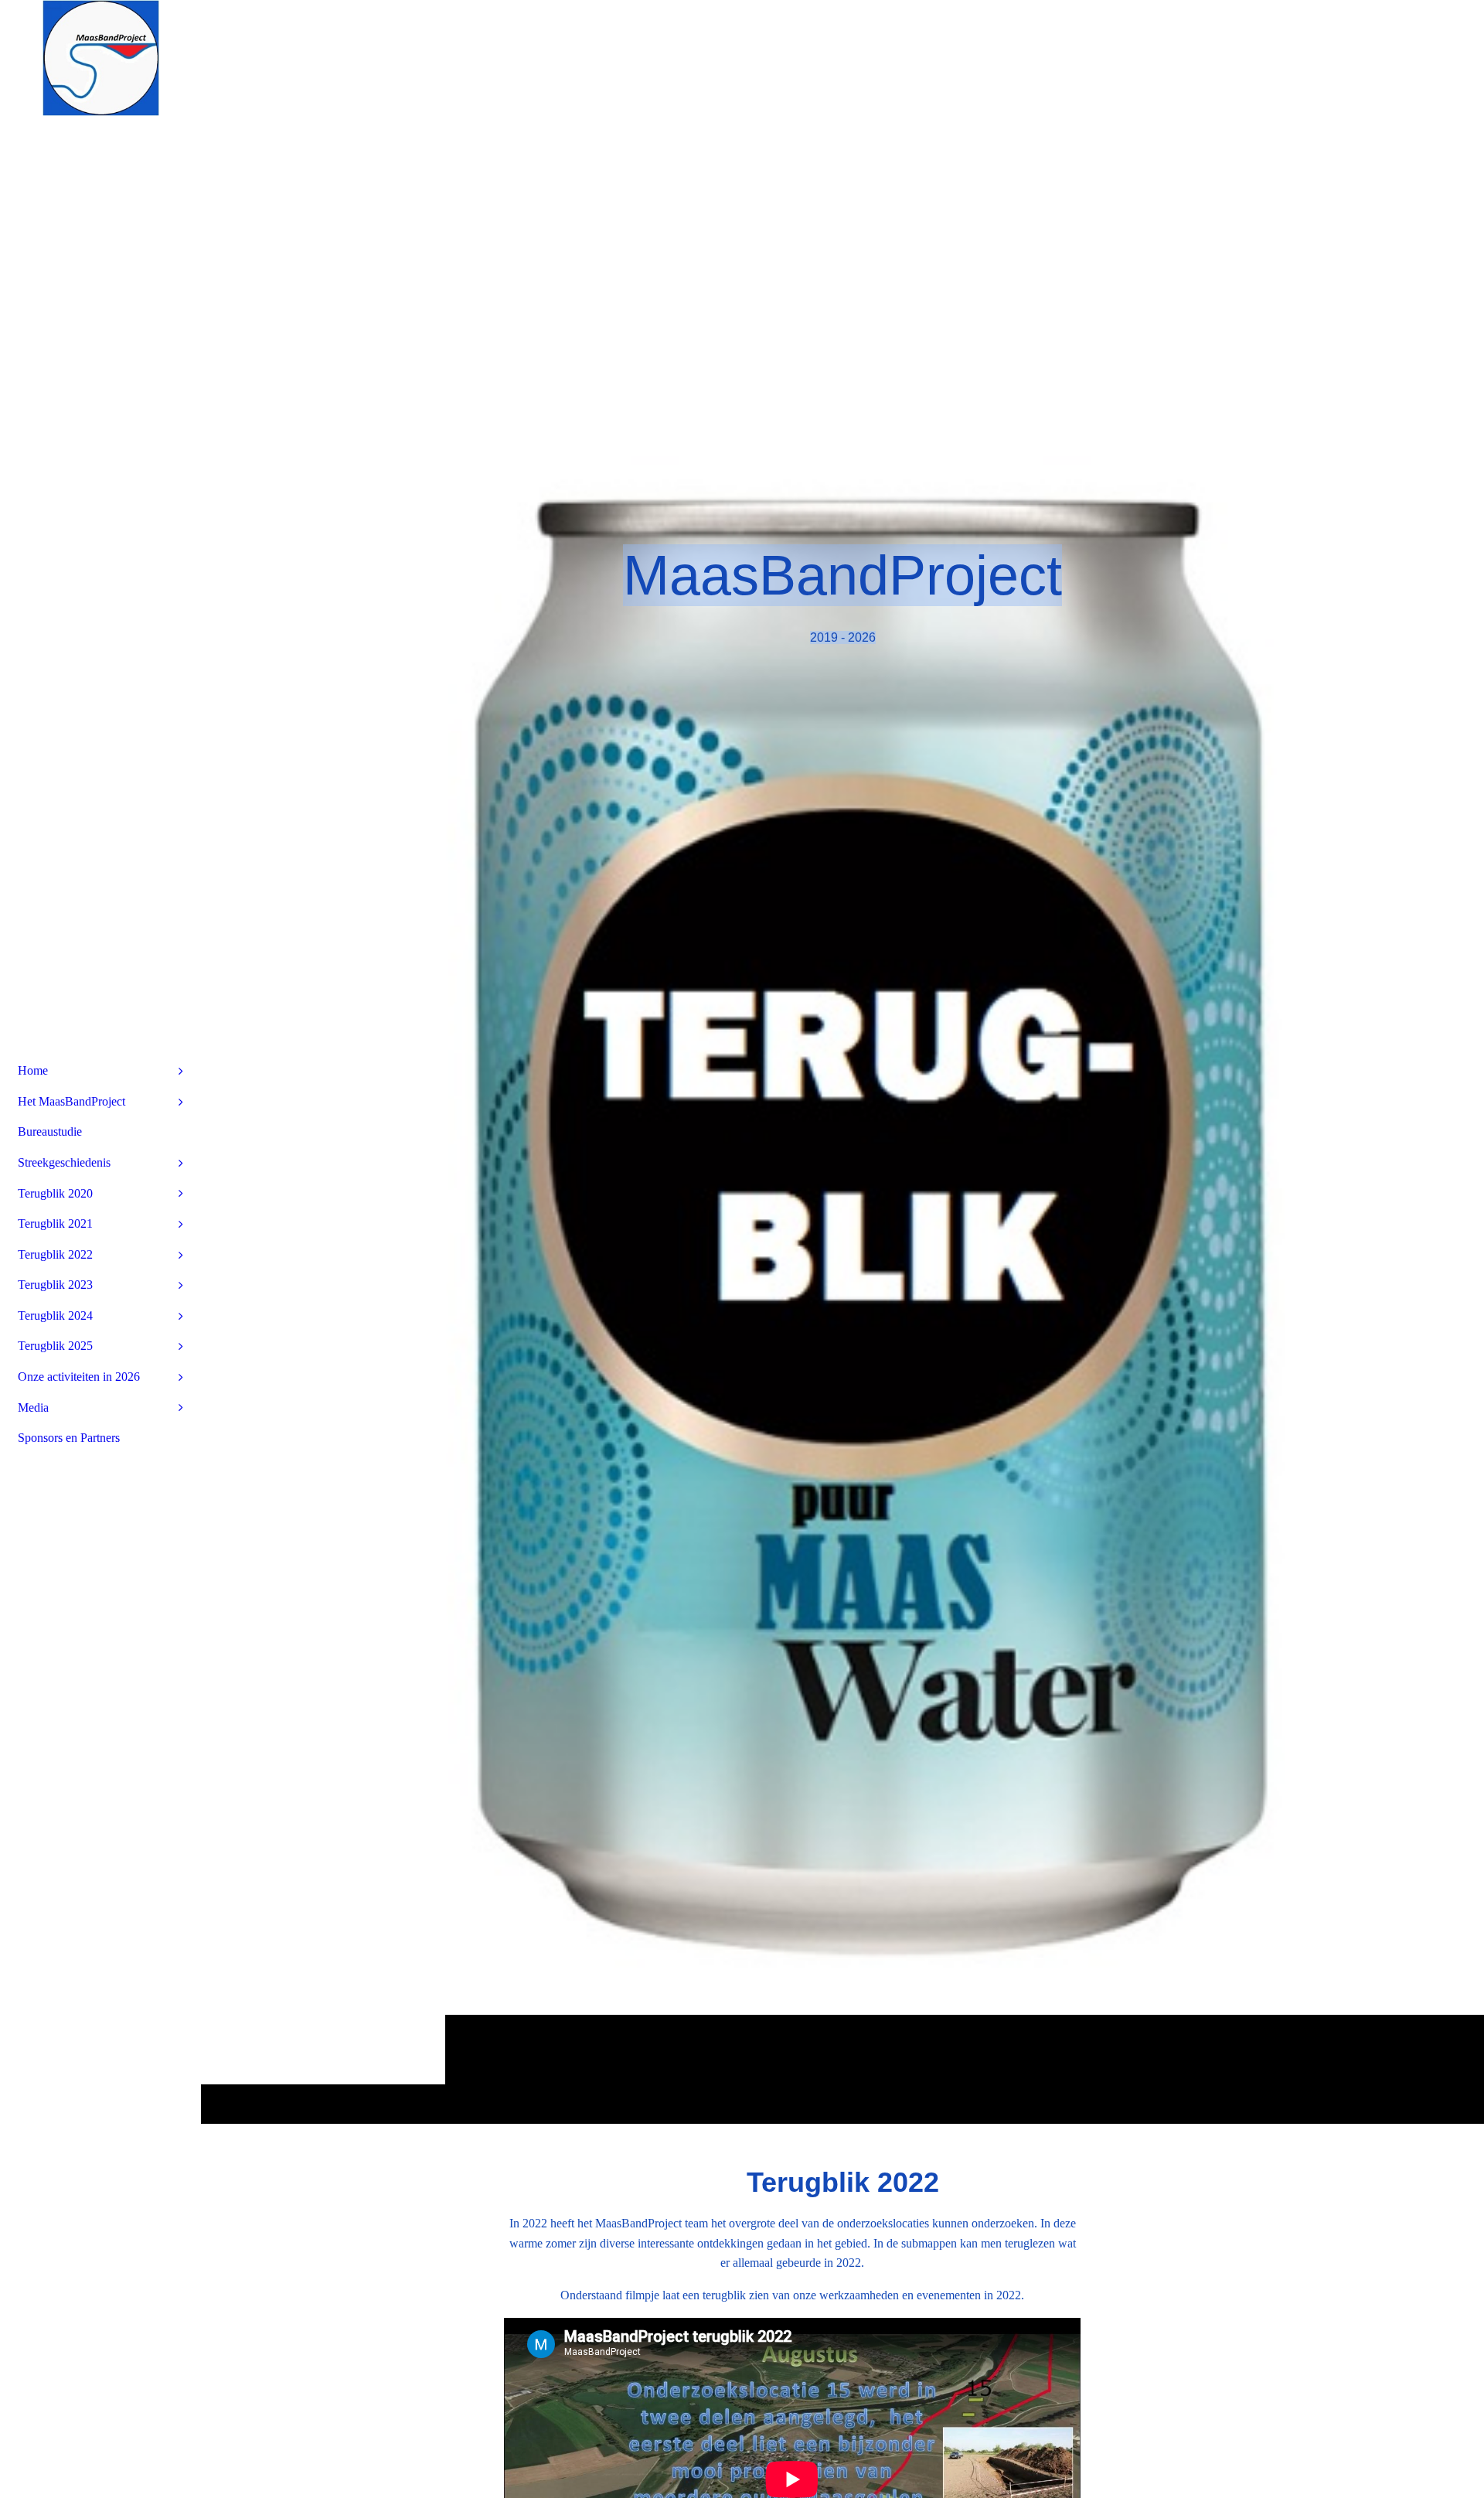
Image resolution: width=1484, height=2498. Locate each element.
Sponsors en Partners (69, 1438)
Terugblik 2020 (55, 1193)
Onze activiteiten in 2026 (79, 1377)
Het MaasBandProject (71, 1101)
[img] (842, 1062)
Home (33, 1070)
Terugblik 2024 (55, 1315)
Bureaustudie (50, 1131)
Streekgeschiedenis (64, 1162)
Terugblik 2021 (55, 1223)
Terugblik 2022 (55, 1254)
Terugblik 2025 (55, 1346)
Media (33, 1407)
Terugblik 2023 (55, 1285)
